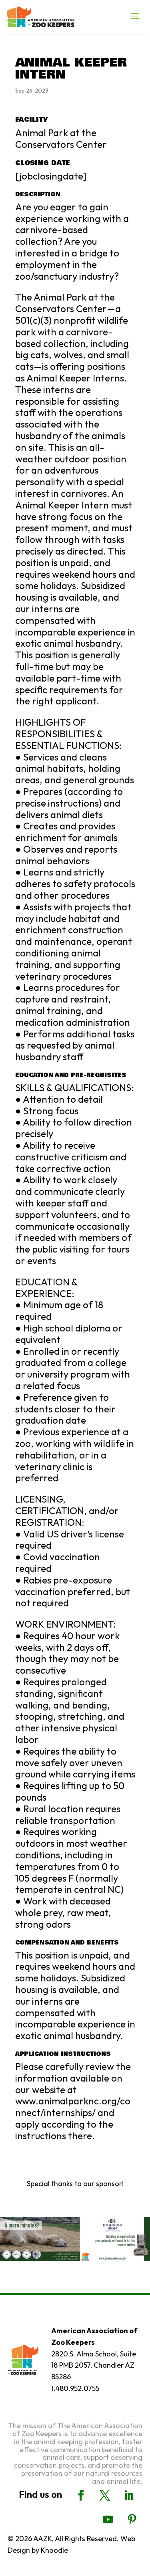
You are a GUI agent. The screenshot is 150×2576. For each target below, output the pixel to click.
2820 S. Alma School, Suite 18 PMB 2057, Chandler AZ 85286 (94, 2365)
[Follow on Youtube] (108, 2520)
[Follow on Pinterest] (132, 2520)
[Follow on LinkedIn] (129, 2495)
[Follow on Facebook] (81, 2495)
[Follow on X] (105, 2495)
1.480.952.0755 (75, 2388)
